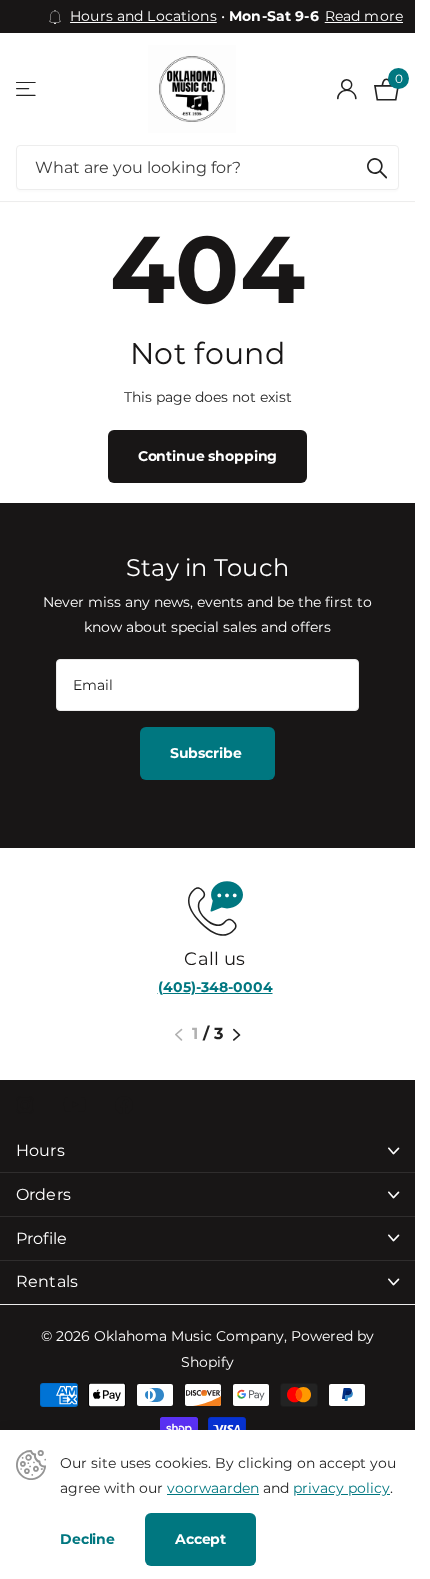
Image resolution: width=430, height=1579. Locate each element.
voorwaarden (213, 1488)
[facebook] (124, 1105)
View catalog (27, 89)
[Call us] (207, 907)
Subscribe (208, 753)
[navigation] (178, 1035)
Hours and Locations (143, 16)
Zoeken (377, 167)
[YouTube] (74, 1104)
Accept (200, 1539)
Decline (87, 1539)
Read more (364, 16)
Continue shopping (208, 456)
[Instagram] (25, 1105)
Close (207, 1151)
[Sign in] (346, 89)
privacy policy (341, 1488)
